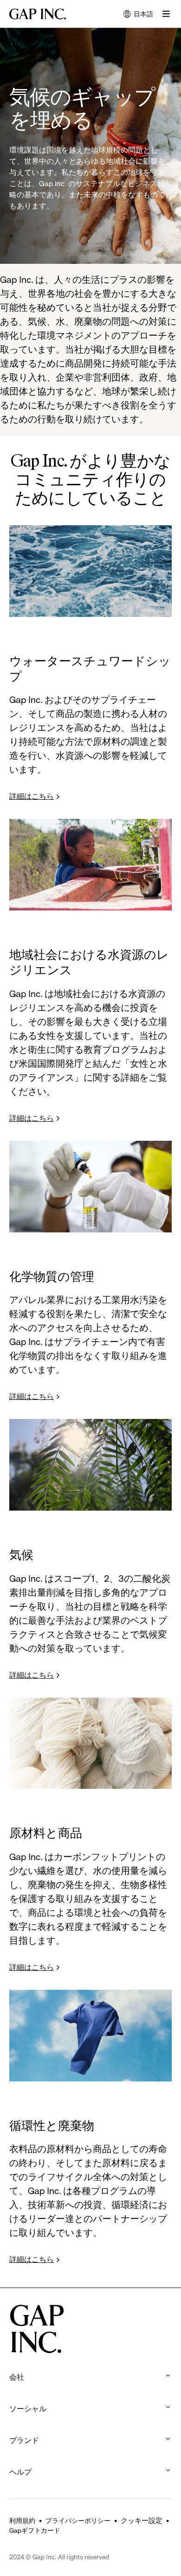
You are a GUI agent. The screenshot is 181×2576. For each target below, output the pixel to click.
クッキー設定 (142, 2521)
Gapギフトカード (35, 2530)
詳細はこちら (32, 796)
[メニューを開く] (166, 14)
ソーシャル (29, 2409)
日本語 (138, 15)
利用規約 (22, 2521)
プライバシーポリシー (78, 2521)
